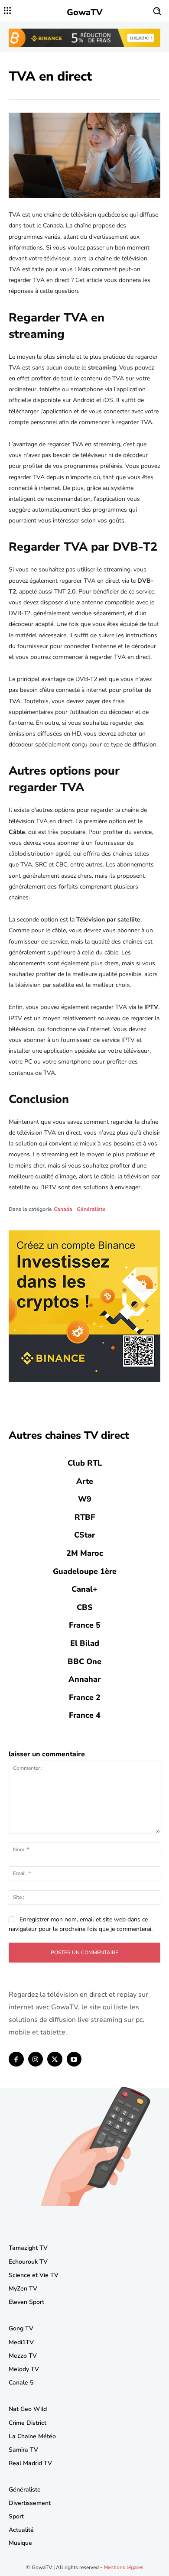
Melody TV (24, 2369)
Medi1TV (21, 2342)
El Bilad (85, 1643)
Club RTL (85, 1463)
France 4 (85, 1715)
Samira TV (23, 2450)
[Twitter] (55, 2059)
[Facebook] (16, 2059)
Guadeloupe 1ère (85, 1571)
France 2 (85, 1697)
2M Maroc (85, 1553)
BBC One (84, 1661)
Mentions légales (123, 2567)
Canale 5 (21, 2383)
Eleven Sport (26, 2302)
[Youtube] (74, 2059)
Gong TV (21, 2328)
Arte (85, 1481)
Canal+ (84, 1589)
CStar (84, 1535)
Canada (63, 1209)
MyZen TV (23, 2289)
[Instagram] (36, 2059)
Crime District (28, 2423)
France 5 (85, 1625)
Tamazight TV (28, 2248)
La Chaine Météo (32, 2436)
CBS (85, 1607)
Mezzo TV (23, 2356)
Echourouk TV (28, 2262)
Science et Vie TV (34, 2275)
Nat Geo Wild (28, 2409)
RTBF (85, 1517)
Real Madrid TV (30, 2463)
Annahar (84, 1679)
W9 (85, 1499)
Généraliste (91, 1209)
